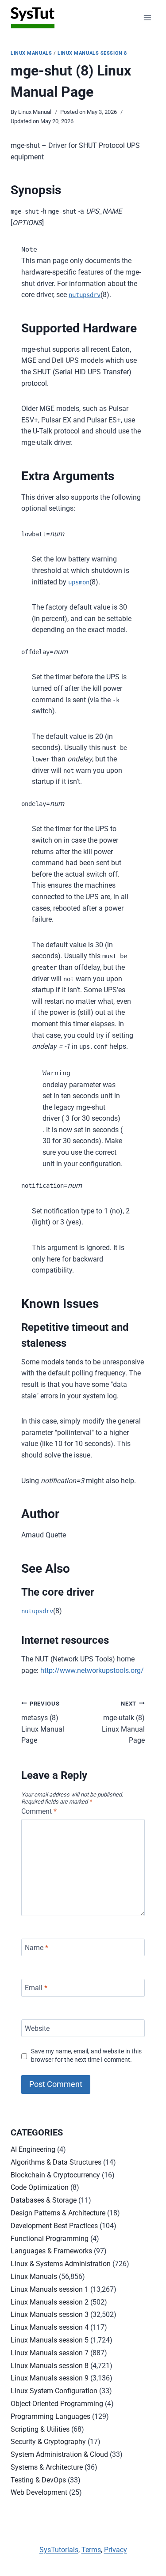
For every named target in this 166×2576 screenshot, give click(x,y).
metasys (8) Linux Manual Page (43, 1723)
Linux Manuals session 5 (50, 2340)
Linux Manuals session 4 (50, 2327)
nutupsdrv (85, 295)
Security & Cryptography (48, 2442)
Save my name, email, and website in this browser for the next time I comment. (86, 2056)
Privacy (116, 2550)
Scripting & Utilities (40, 2429)
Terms (91, 2550)
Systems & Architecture (47, 2467)
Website (37, 2028)
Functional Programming (50, 2239)
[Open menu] (147, 17)
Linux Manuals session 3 (50, 2314)
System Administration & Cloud (59, 2454)
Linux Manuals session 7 (50, 2353)
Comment (39, 1811)
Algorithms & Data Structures (56, 2162)
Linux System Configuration (54, 2391)
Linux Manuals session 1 (50, 2289)
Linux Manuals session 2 (50, 2302)
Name (37, 1947)
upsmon (79, 582)
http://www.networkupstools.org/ (92, 1670)
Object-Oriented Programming (57, 2404)
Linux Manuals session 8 (92, 53)
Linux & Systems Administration (61, 2264)
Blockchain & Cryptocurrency (55, 2175)
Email (36, 1988)
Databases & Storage (44, 2200)
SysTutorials (59, 2550)
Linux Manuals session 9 (50, 2378)
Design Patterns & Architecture (58, 2213)
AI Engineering (33, 2149)
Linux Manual (35, 112)
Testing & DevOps (38, 2480)
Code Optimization (40, 2187)
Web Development (39, 2492)
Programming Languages (50, 2416)
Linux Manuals (31, 53)
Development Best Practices (54, 2226)
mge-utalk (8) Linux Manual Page (123, 1723)
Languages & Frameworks (51, 2251)
